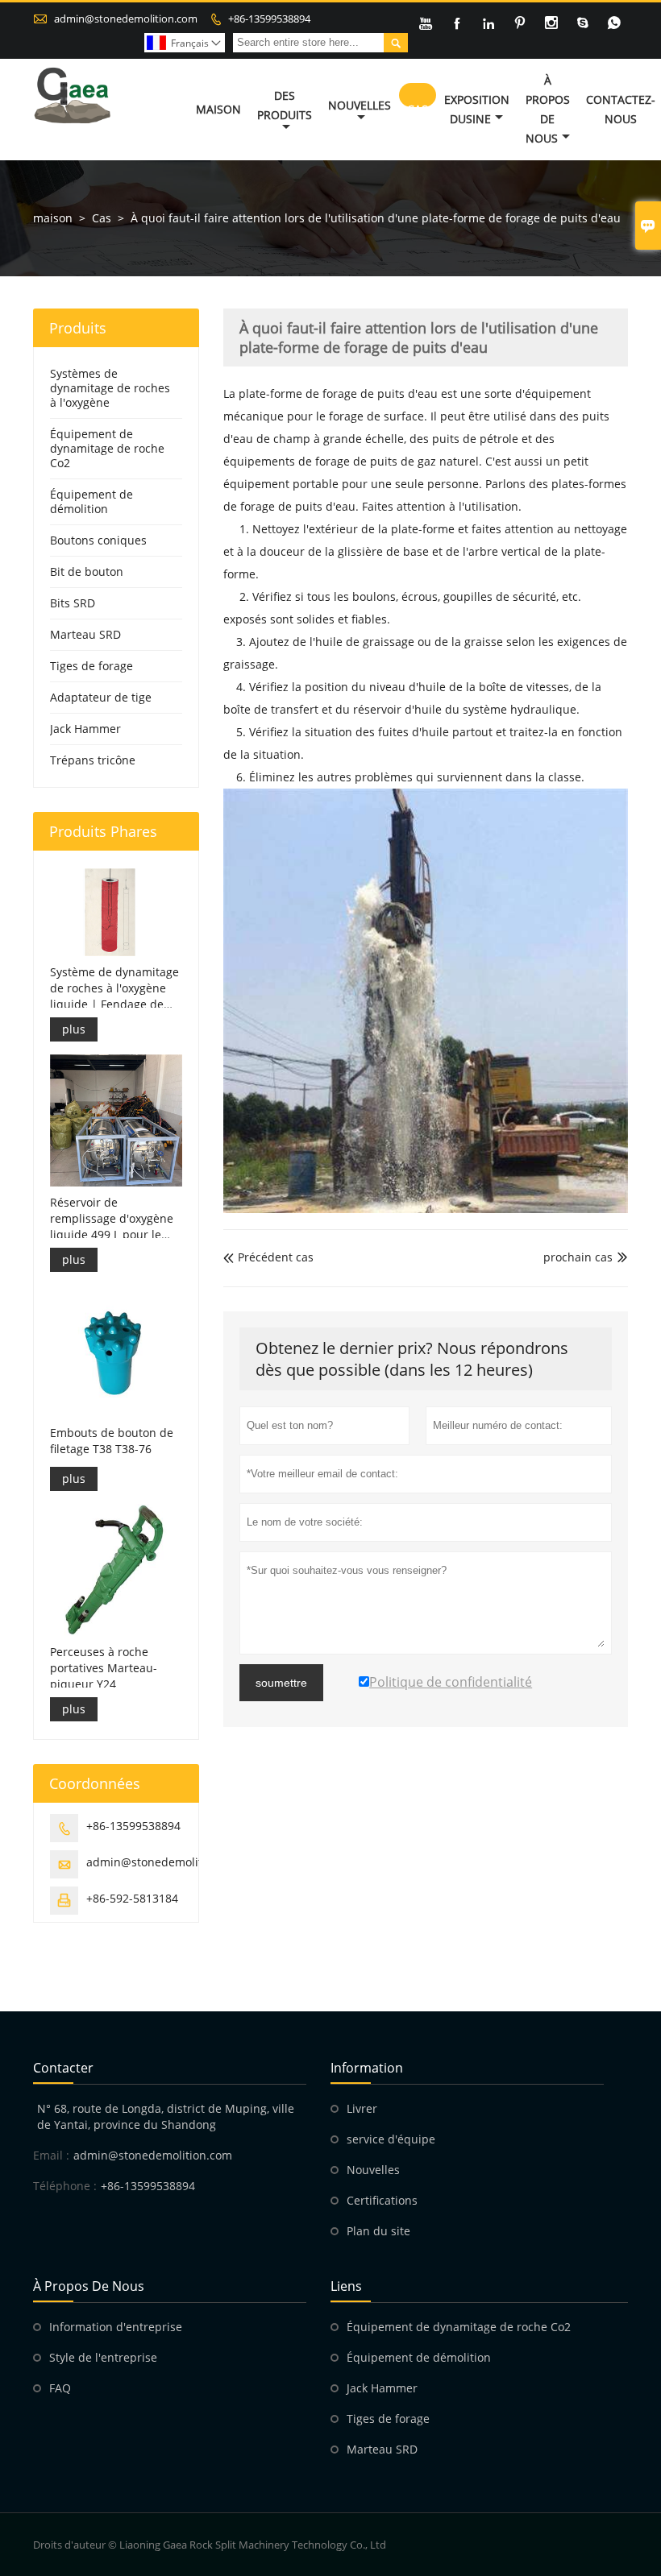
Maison (218, 109)
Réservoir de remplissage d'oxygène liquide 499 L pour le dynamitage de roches (112, 1219)
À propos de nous (548, 109)
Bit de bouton (87, 572)
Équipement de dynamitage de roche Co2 (107, 448)
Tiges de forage (91, 666)
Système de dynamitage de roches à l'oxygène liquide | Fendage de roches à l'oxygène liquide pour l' (114, 988)
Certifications (382, 2200)
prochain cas (578, 1257)
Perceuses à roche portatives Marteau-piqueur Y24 (104, 1668)
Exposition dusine (477, 109)
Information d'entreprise (116, 2327)
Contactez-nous (621, 109)
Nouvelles (360, 105)
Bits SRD (73, 603)
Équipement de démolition (91, 501)
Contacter (63, 2068)
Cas (418, 109)
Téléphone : (65, 2186)
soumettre (281, 1683)
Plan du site (378, 2231)
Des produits (285, 105)
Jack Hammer (85, 729)
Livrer (362, 2108)
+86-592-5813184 (132, 1898)
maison (53, 218)
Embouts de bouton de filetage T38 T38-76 (112, 1441)
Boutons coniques (98, 540)
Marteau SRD (85, 634)
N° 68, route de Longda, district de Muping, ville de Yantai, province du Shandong (166, 2116)
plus (74, 1029)
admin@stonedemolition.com (126, 19)
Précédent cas (268, 1257)
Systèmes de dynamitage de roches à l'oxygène (110, 388)
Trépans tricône (93, 760)
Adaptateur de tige (101, 697)
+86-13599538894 (269, 19)
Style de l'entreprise (103, 2357)
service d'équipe (391, 2139)
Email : (51, 2155)
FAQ (60, 2388)
